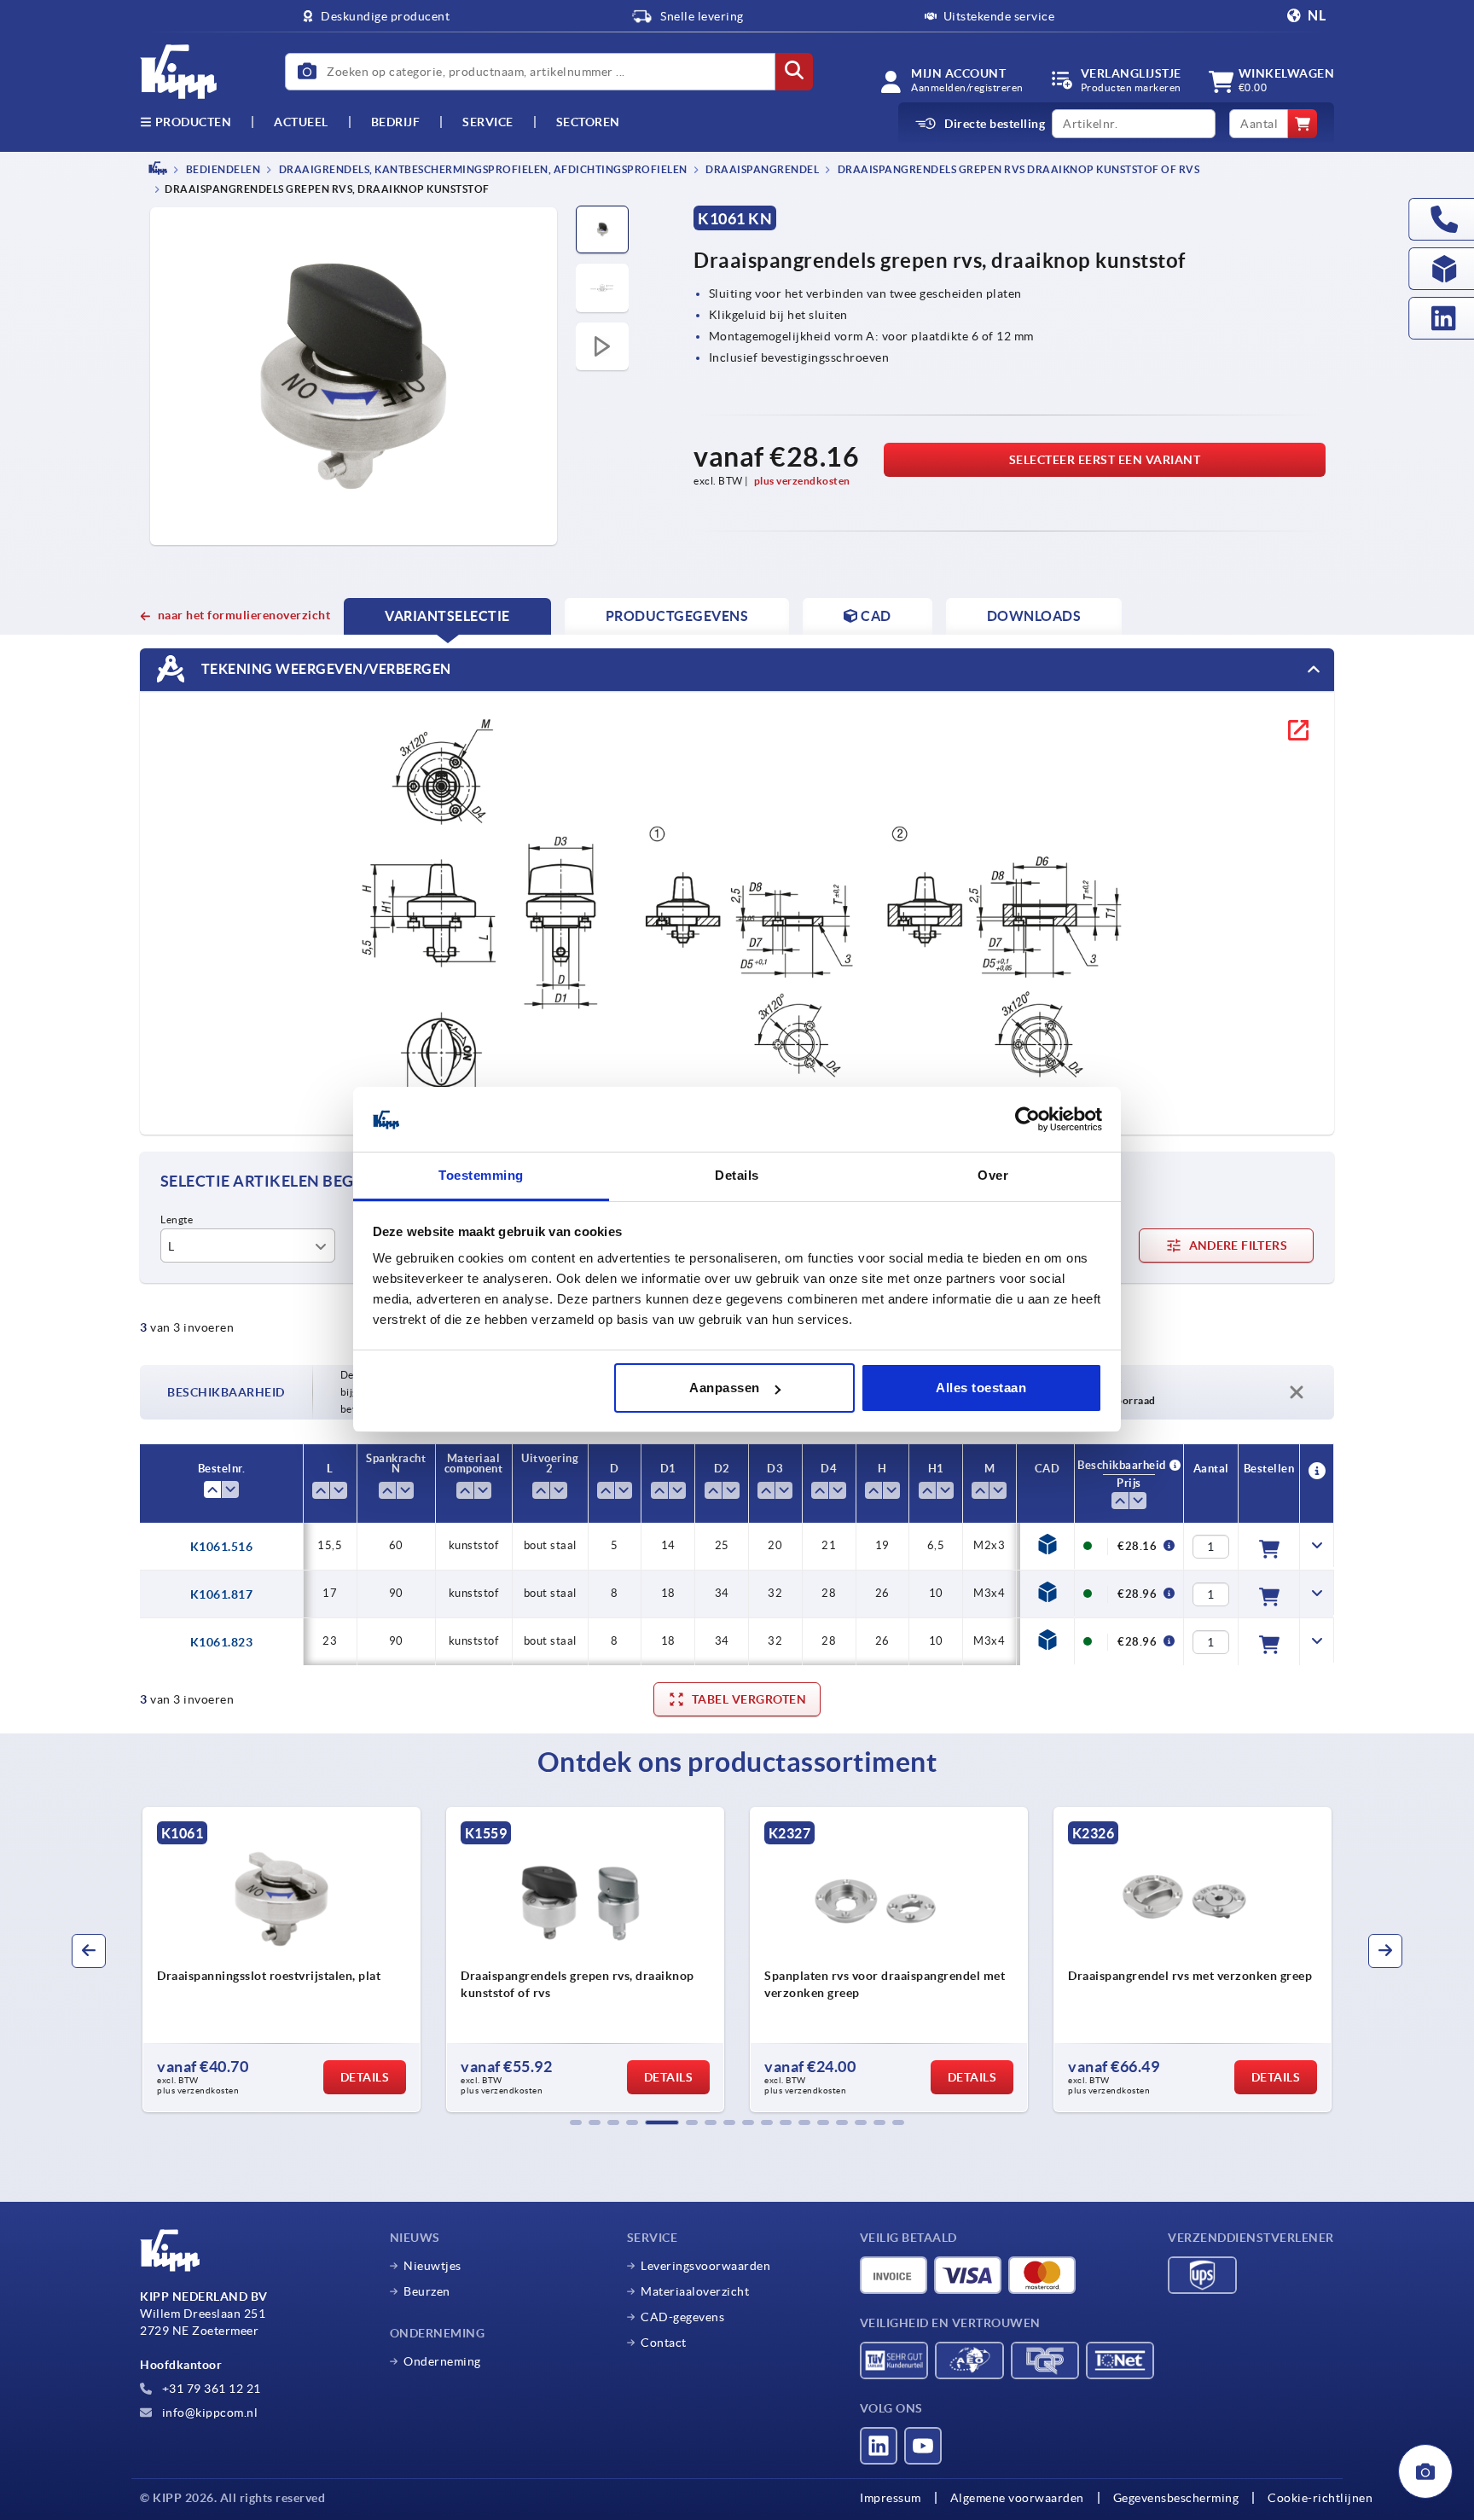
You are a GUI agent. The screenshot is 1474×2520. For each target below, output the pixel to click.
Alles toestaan (981, 1388)
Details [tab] (737, 1176)
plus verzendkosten (802, 481)
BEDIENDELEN (222, 169)
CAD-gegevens (682, 2317)
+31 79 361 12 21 (210, 2389)
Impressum (891, 2498)
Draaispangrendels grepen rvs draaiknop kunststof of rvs (1017, 169)
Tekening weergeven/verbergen (325, 669)
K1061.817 (222, 1594)
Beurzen (427, 2291)
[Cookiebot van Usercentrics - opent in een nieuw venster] (1027, 1120)
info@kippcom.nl (208, 2413)
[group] (286, 1960)
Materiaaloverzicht (695, 2291)
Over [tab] (993, 1176)
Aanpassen (725, 1388)
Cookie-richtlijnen (1320, 2498)
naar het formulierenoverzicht (244, 615)
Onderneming (442, 2361)
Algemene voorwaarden (1017, 2498)
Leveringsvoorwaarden (705, 2266)
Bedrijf (396, 122)
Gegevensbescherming (1176, 2498)
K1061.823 (222, 1642)
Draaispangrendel (762, 169)
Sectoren (588, 122)
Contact (664, 2343)
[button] (576, 2122)
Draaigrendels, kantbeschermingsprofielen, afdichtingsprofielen (482, 169)
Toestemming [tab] (481, 1176)
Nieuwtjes (432, 2266)
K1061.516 (222, 1547)
